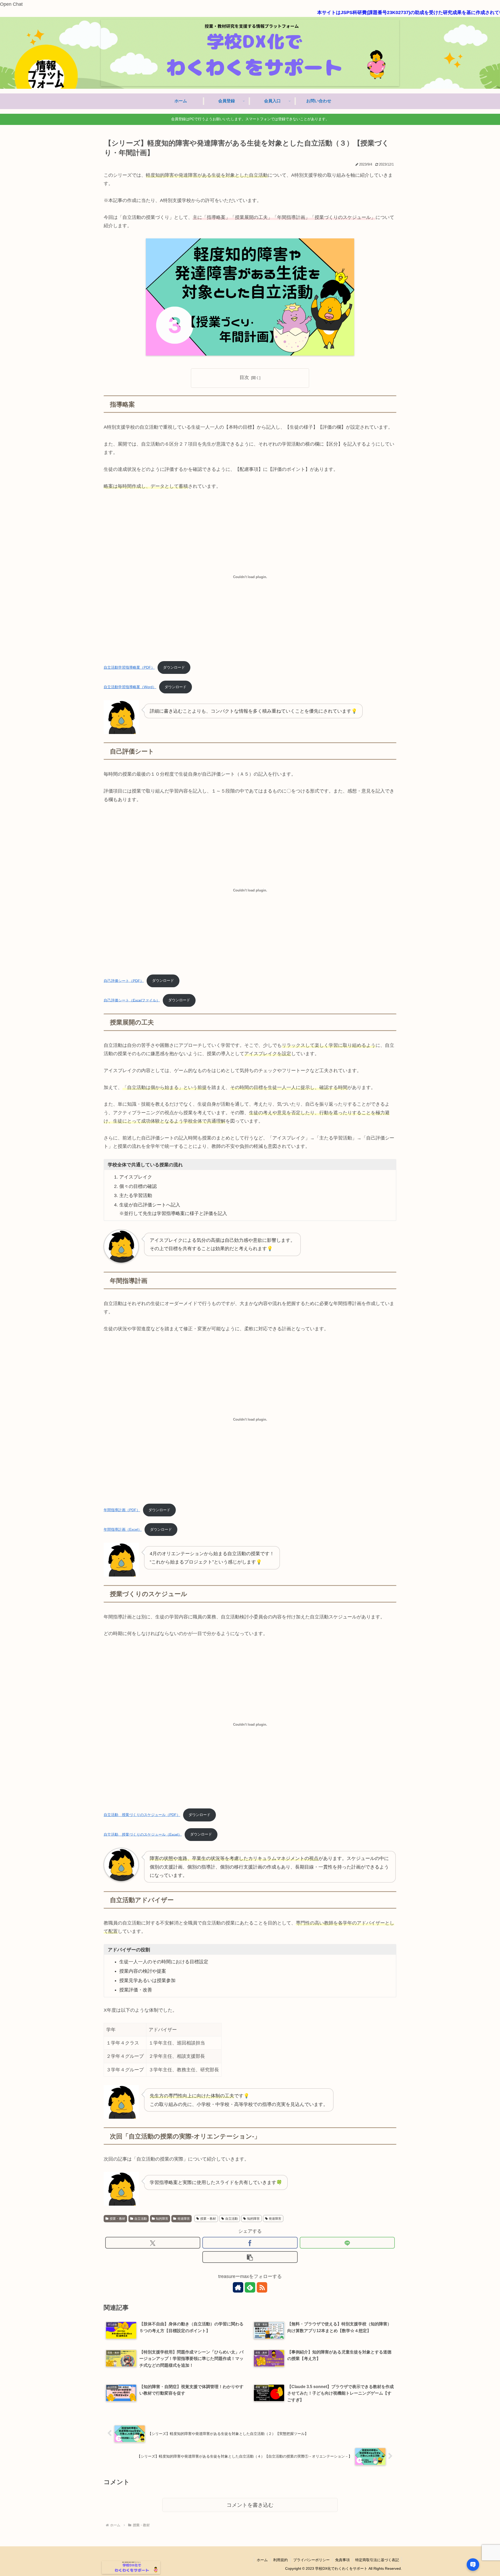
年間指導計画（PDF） (122, 1510)
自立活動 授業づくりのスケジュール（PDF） (142, 1815)
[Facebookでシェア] (250, 2243)
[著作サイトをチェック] (238, 2287)
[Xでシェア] (153, 2243)
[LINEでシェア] (347, 2243)
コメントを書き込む (250, 2505)
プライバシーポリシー (311, 2560)
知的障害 (162, 2219)
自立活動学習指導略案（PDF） (129, 667)
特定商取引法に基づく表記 (377, 2560)
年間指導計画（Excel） (123, 1529)
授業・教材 (117, 2219)
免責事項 (342, 2560)
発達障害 (184, 2219)
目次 (244, 377)
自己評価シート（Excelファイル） (132, 1000)
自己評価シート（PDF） (124, 980)
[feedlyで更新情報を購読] (250, 2287)
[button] (250, 2257)
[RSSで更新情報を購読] (262, 2287)
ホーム (262, 2560)
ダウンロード (174, 667)
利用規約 (280, 2560)
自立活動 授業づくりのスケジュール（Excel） (143, 1834)
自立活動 (141, 2219)
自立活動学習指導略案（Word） (130, 687)
